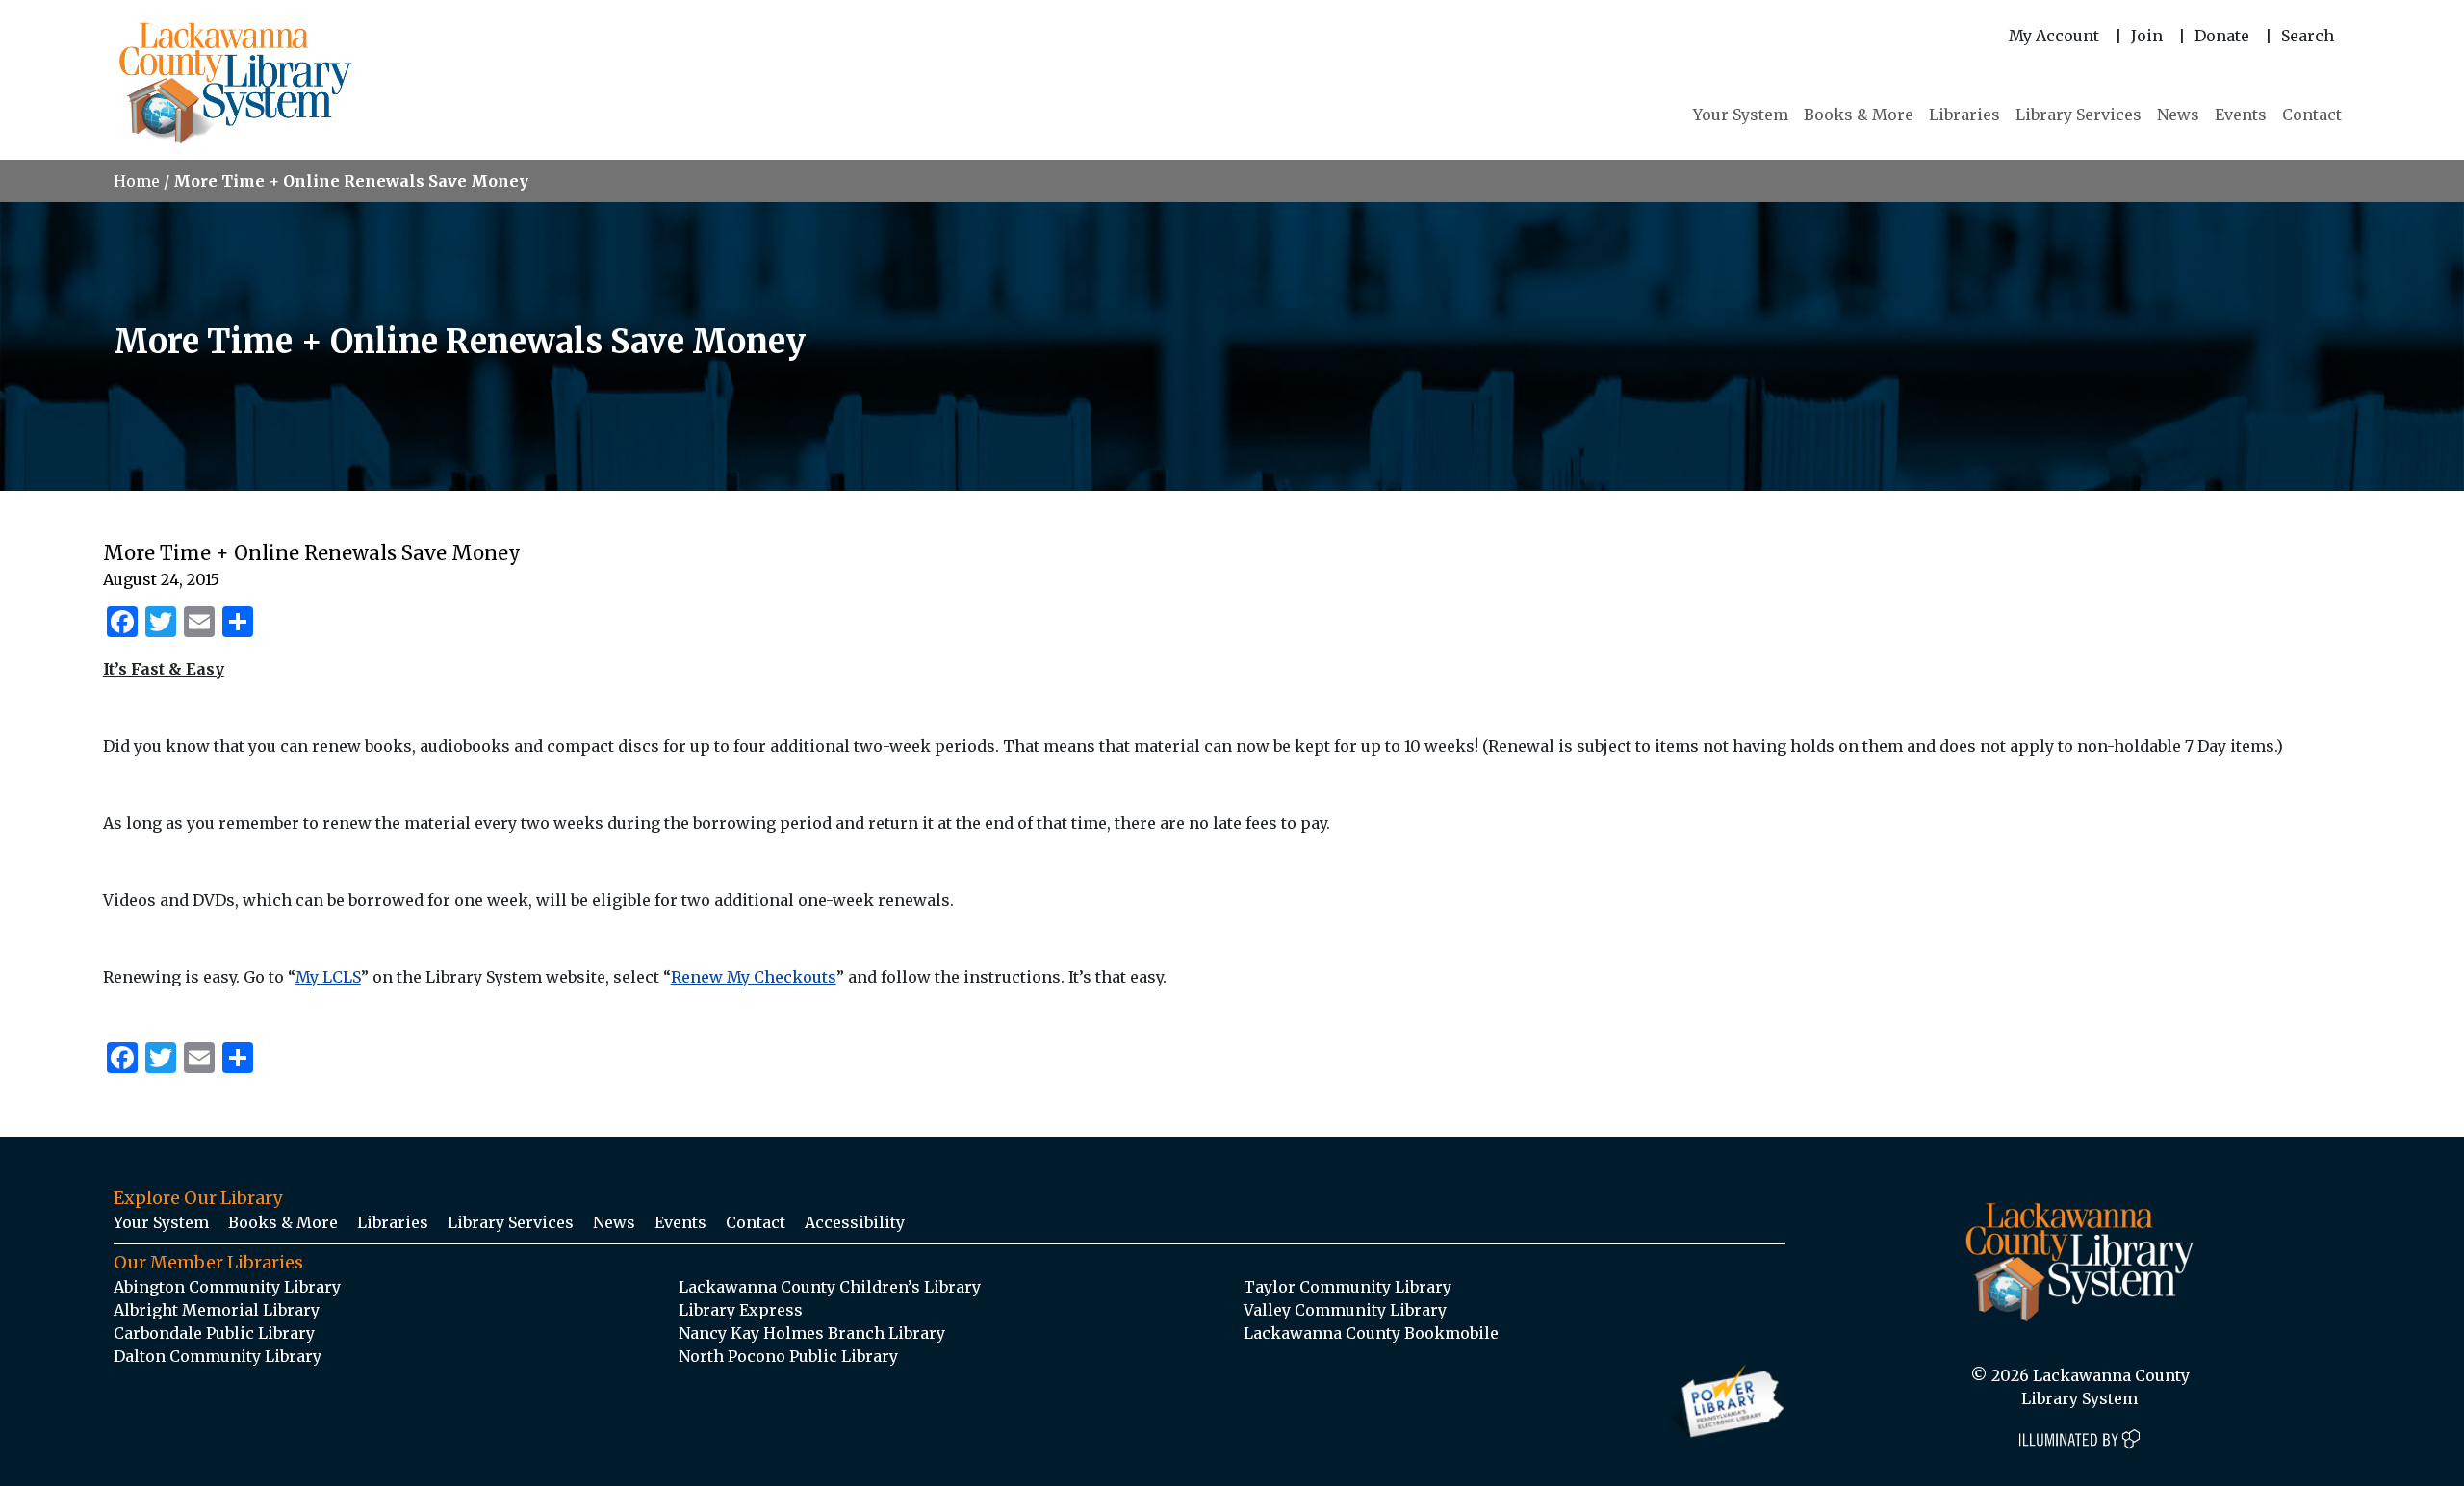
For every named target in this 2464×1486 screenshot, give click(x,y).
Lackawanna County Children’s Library (830, 1287)
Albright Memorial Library (217, 1310)
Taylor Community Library (1347, 1287)
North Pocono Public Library (788, 1356)
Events (2241, 115)
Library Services (2079, 115)
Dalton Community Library (218, 1356)
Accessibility (855, 1222)
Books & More (1859, 115)
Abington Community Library (227, 1287)
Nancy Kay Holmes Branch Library (812, 1333)
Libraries (1964, 115)
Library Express (741, 1310)
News (2178, 115)
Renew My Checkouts (754, 977)
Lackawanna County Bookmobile (1371, 1333)
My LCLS (328, 977)
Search (2308, 36)
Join (2147, 36)
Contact (2312, 115)
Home (137, 181)
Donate (2222, 36)
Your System (1741, 115)
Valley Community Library (1345, 1310)
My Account (2054, 36)
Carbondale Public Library (214, 1333)
